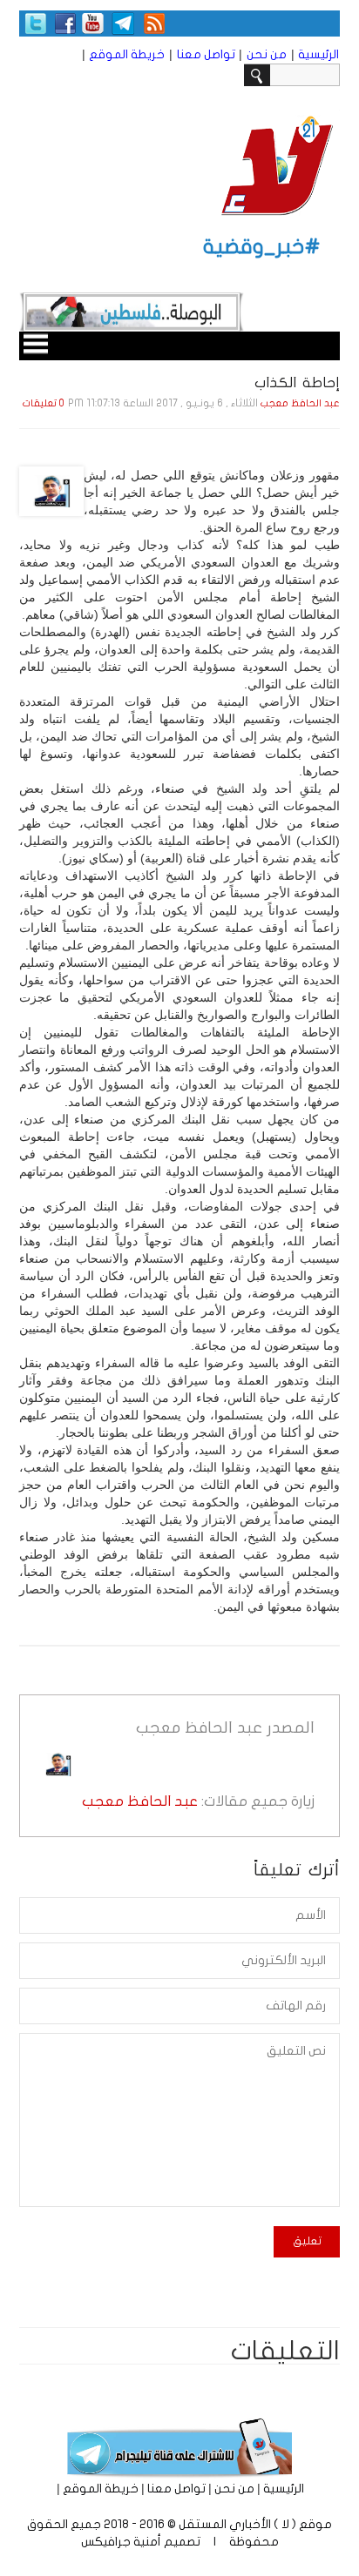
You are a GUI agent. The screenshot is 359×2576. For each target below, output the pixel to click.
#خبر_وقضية (262, 247)
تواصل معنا (206, 54)
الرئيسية (318, 54)
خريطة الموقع (127, 54)
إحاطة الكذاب (297, 382)
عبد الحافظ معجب (300, 403)
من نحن (267, 54)
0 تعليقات (44, 403)
